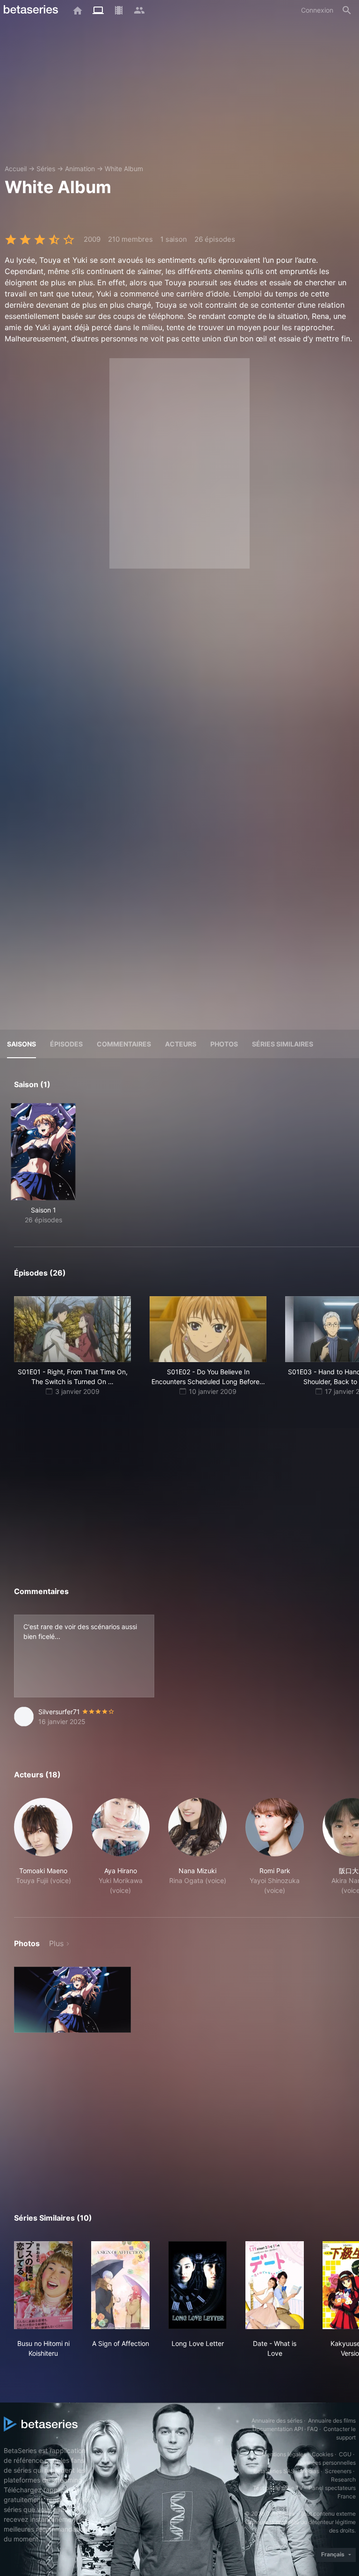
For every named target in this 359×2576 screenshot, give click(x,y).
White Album (124, 169)
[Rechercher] (347, 10)
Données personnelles (327, 2463)
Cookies (323, 2454)
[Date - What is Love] (275, 2285)
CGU (345, 2454)
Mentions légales (284, 2454)
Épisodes (66, 1044)
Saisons (22, 1044)
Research (343, 2479)
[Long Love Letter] (197, 2285)
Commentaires (124, 1044)
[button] (43, 1847)
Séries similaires (283, 1044)
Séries (46, 169)
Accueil (16, 169)
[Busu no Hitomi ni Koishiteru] (43, 2285)
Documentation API (278, 2429)
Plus (56, 1943)
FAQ (312, 2429)
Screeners (338, 2471)
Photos (224, 1044)
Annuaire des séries (277, 2421)
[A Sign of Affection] (120, 2285)
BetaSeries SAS (274, 2471)
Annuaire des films (332, 2421)
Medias (310, 2471)
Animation (80, 169)
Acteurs (181, 1044)
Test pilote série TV (278, 2488)
